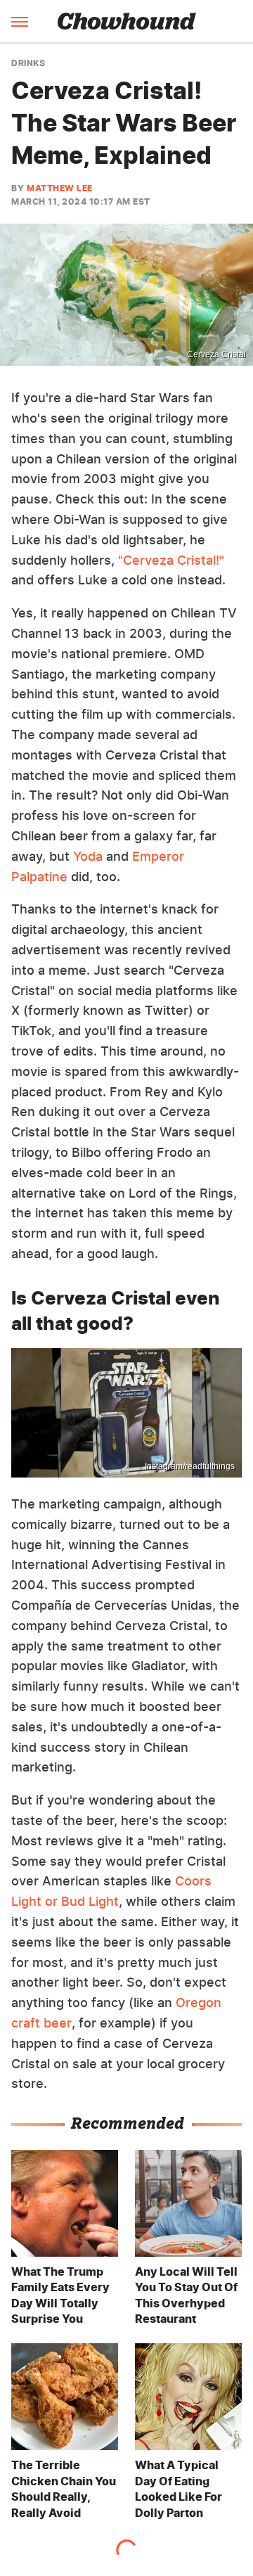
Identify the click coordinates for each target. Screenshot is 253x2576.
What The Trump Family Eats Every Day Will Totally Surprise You (60, 2295)
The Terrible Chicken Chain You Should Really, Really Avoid (64, 2488)
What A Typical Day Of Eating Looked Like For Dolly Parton (179, 2488)
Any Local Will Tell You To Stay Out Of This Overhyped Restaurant (186, 2295)
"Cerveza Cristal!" (171, 560)
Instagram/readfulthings (190, 1466)
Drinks (28, 63)
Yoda (88, 856)
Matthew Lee (60, 188)
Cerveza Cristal (216, 354)
